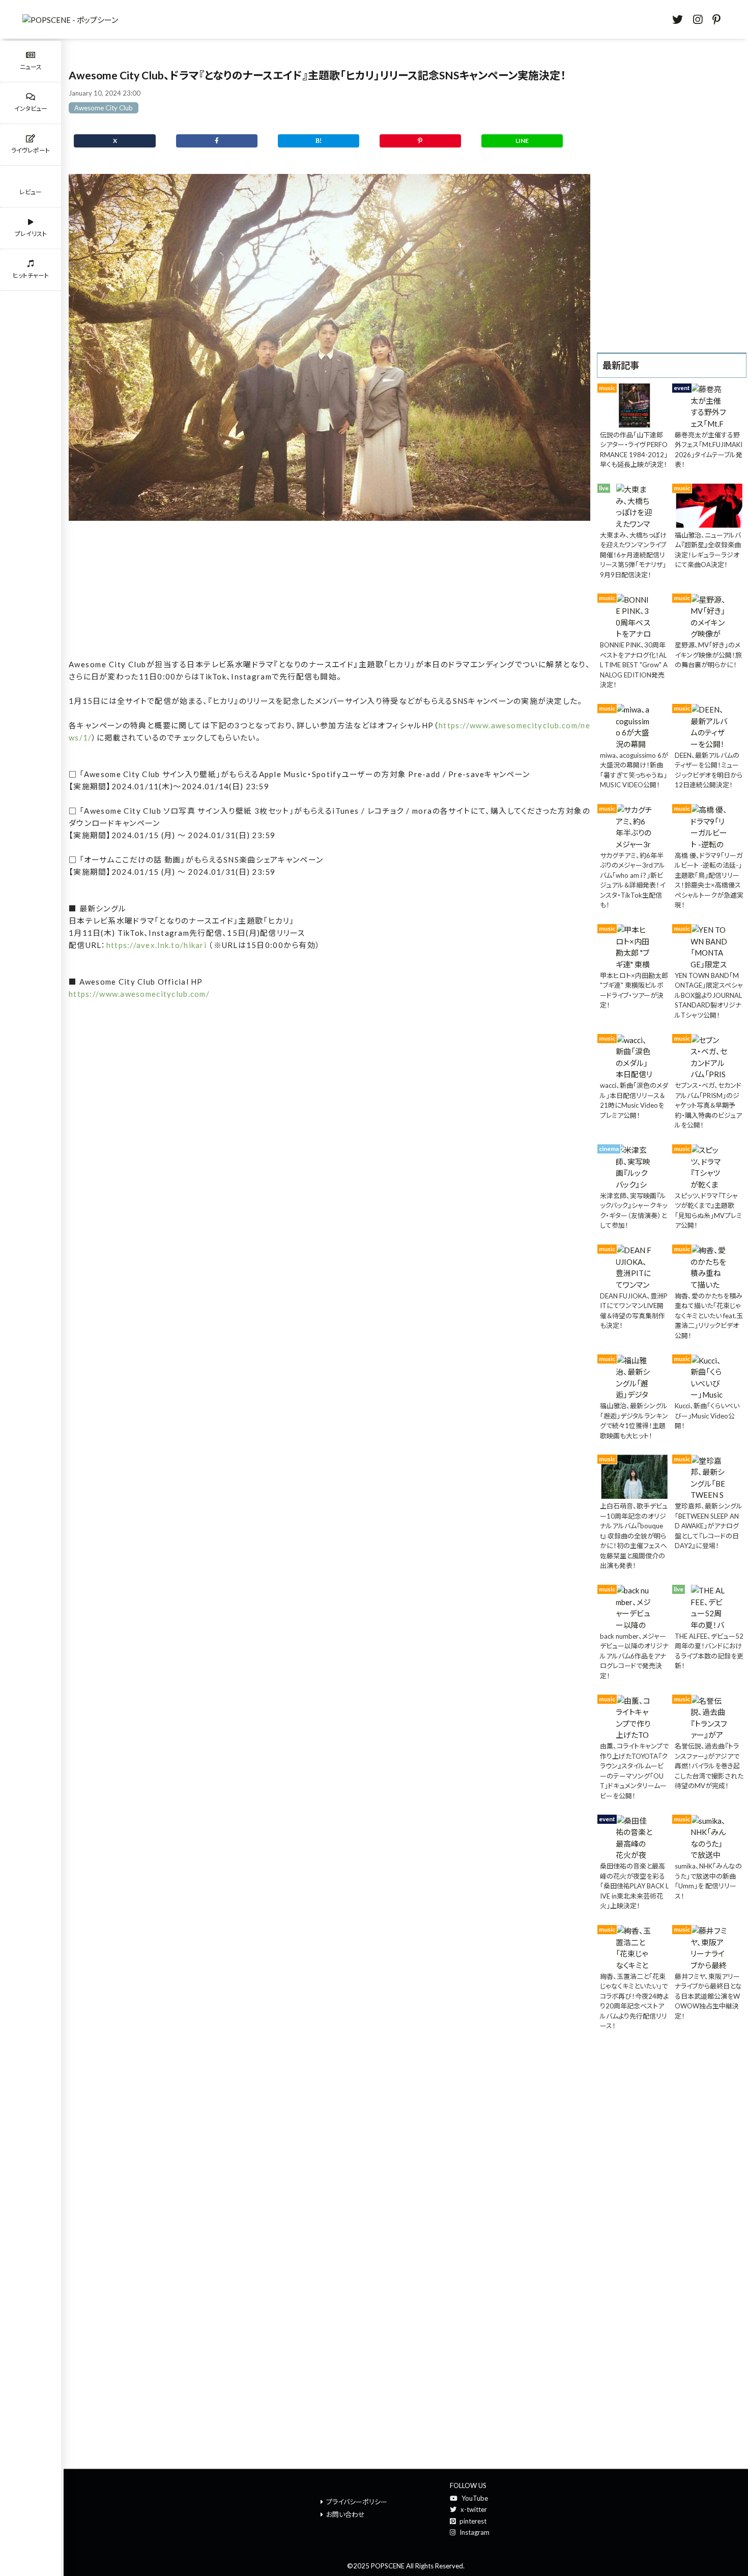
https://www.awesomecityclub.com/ (139, 994)
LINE (522, 141)
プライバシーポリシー (357, 2502)
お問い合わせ (346, 2514)
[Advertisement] (329, 591)
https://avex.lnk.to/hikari (156, 945)
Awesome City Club (104, 108)
